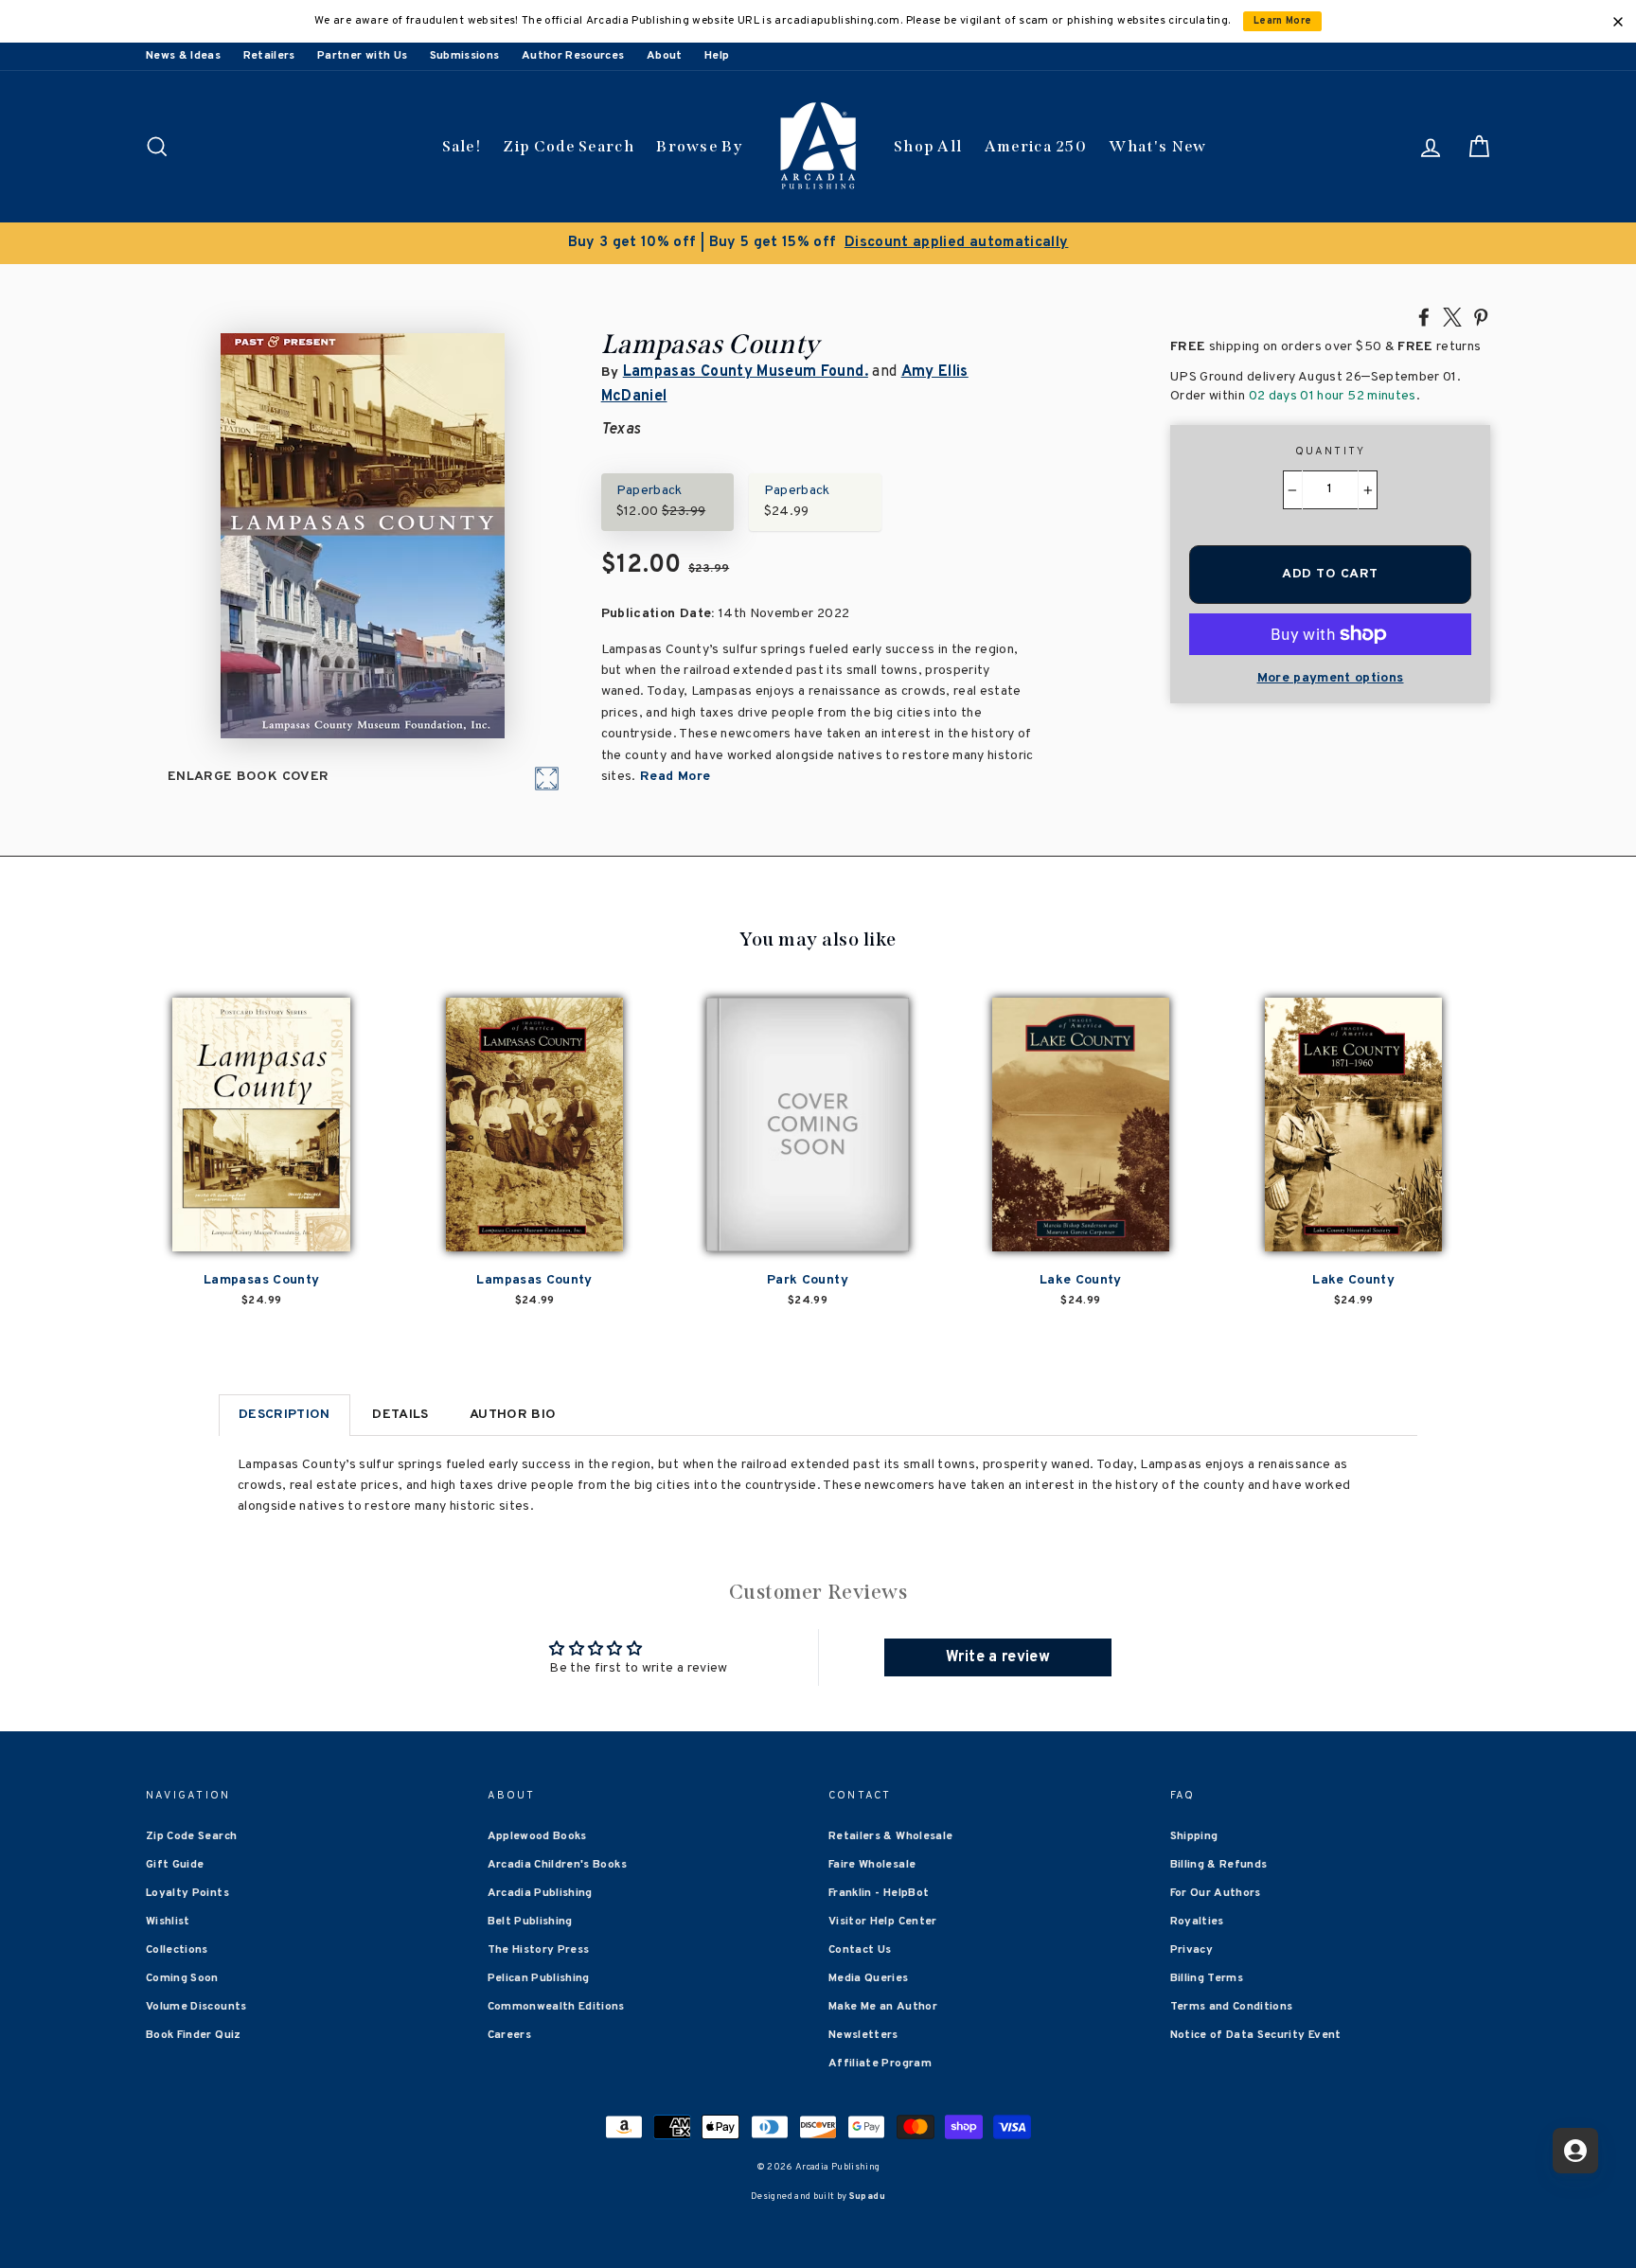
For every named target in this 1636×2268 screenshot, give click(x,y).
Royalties (1197, 1922)
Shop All (928, 146)
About (665, 56)
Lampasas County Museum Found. (746, 372)
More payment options (1331, 678)
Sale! (462, 146)
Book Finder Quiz (194, 2035)
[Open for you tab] (1575, 2151)
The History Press (539, 1950)
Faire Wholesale (872, 1865)
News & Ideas (183, 56)
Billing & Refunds (1219, 1865)
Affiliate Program (880, 2064)
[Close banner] (1618, 22)
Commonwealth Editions (556, 2007)
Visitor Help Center (883, 1922)
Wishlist (168, 1922)
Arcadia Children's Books (557, 1865)
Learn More (1283, 21)
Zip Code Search (569, 146)
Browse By (699, 146)
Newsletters (863, 2035)
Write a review (998, 1657)
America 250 (1036, 146)
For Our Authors (1216, 1893)
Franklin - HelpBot (879, 1893)
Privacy (1191, 1950)
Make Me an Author (883, 2007)
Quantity (1331, 452)
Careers (509, 2035)
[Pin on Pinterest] (1481, 316)
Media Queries (869, 1978)
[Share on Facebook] (1424, 316)
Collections (177, 1950)
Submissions (465, 56)
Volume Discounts (196, 2007)
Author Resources (573, 56)
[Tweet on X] (1452, 316)
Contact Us (860, 1950)
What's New (1157, 146)
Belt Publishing (530, 1922)
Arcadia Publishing (540, 1893)
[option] (818, 243)
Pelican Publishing (539, 1978)
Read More (674, 777)
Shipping (1194, 1836)
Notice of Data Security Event (1256, 2035)
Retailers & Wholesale (890, 1836)
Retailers (269, 56)
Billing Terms (1207, 1978)
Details (400, 1415)
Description (285, 1415)
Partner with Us (362, 56)
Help (717, 56)
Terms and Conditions (1232, 2007)
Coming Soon (182, 1978)
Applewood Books (537, 1836)
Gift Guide (175, 1865)
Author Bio (513, 1415)
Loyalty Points (187, 1893)
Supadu (867, 2197)
